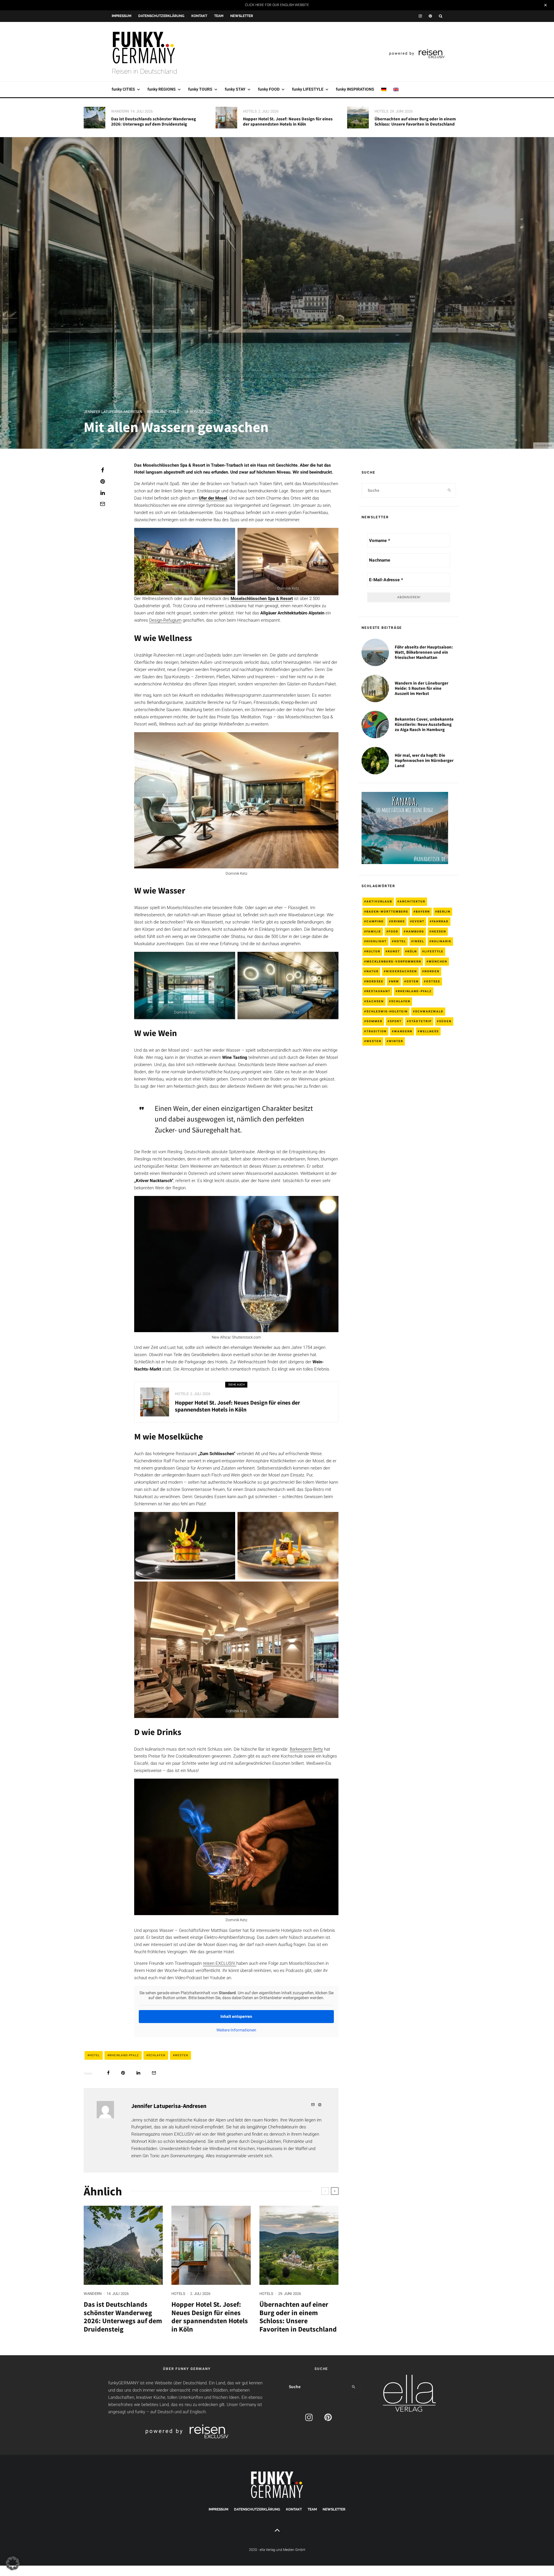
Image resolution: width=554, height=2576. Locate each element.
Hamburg (415, 931)
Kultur (373, 951)
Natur (373, 971)
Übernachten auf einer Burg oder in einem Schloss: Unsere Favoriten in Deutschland (415, 121)
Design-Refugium (165, 620)
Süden (445, 1021)
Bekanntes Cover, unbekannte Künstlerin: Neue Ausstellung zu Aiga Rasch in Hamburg (424, 724)
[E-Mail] (102, 504)
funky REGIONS (162, 89)
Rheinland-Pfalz (163, 412)
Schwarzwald (429, 1011)
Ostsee (433, 981)
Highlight (377, 941)
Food (394, 931)
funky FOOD (269, 89)
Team (219, 16)
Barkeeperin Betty (306, 1749)
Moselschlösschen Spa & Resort (262, 599)
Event (418, 921)
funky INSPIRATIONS (355, 89)
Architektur (412, 901)
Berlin (444, 912)
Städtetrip (420, 1021)
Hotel (95, 2055)
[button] (13, 2563)
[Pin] (102, 481)
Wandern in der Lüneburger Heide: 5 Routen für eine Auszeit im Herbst (422, 688)
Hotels (250, 111)
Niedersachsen (402, 971)
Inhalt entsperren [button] (236, 2016)
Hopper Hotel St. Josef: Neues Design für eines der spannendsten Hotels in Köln (288, 121)
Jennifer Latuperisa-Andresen (113, 412)
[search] (449, 490)
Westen (181, 2055)
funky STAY (235, 89)
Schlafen (157, 2055)
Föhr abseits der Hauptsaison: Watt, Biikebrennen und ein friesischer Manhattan (424, 652)
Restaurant (378, 991)
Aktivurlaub (379, 901)
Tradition (377, 1031)
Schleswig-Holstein (387, 1011)
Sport (396, 1021)
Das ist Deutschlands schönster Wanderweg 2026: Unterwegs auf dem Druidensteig (154, 121)
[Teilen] (102, 470)
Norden (432, 971)
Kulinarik (441, 941)
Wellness (429, 1031)
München (438, 961)
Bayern (423, 912)
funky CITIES (123, 89)
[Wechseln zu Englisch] (396, 89)
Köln (412, 951)
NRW (395, 981)
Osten (413, 981)
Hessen (439, 931)
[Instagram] (420, 16)
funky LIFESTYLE (308, 89)
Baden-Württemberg (387, 912)
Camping (375, 921)
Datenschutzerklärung (161, 16)
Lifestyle (434, 951)
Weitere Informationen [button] (236, 2030)
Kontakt (199, 16)
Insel (419, 941)
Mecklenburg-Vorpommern (394, 961)
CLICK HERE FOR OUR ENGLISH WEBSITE (277, 5)
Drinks (398, 921)
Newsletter (242, 16)
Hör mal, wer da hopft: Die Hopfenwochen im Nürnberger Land (424, 760)
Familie (374, 931)
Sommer (374, 1021)
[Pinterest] (430, 16)
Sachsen (375, 1001)
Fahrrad (440, 921)
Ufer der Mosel (213, 498)
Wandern (120, 111)
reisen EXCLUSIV (220, 1963)
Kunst (394, 951)
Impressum (121, 16)
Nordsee (375, 981)
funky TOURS (200, 89)
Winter (396, 1041)
